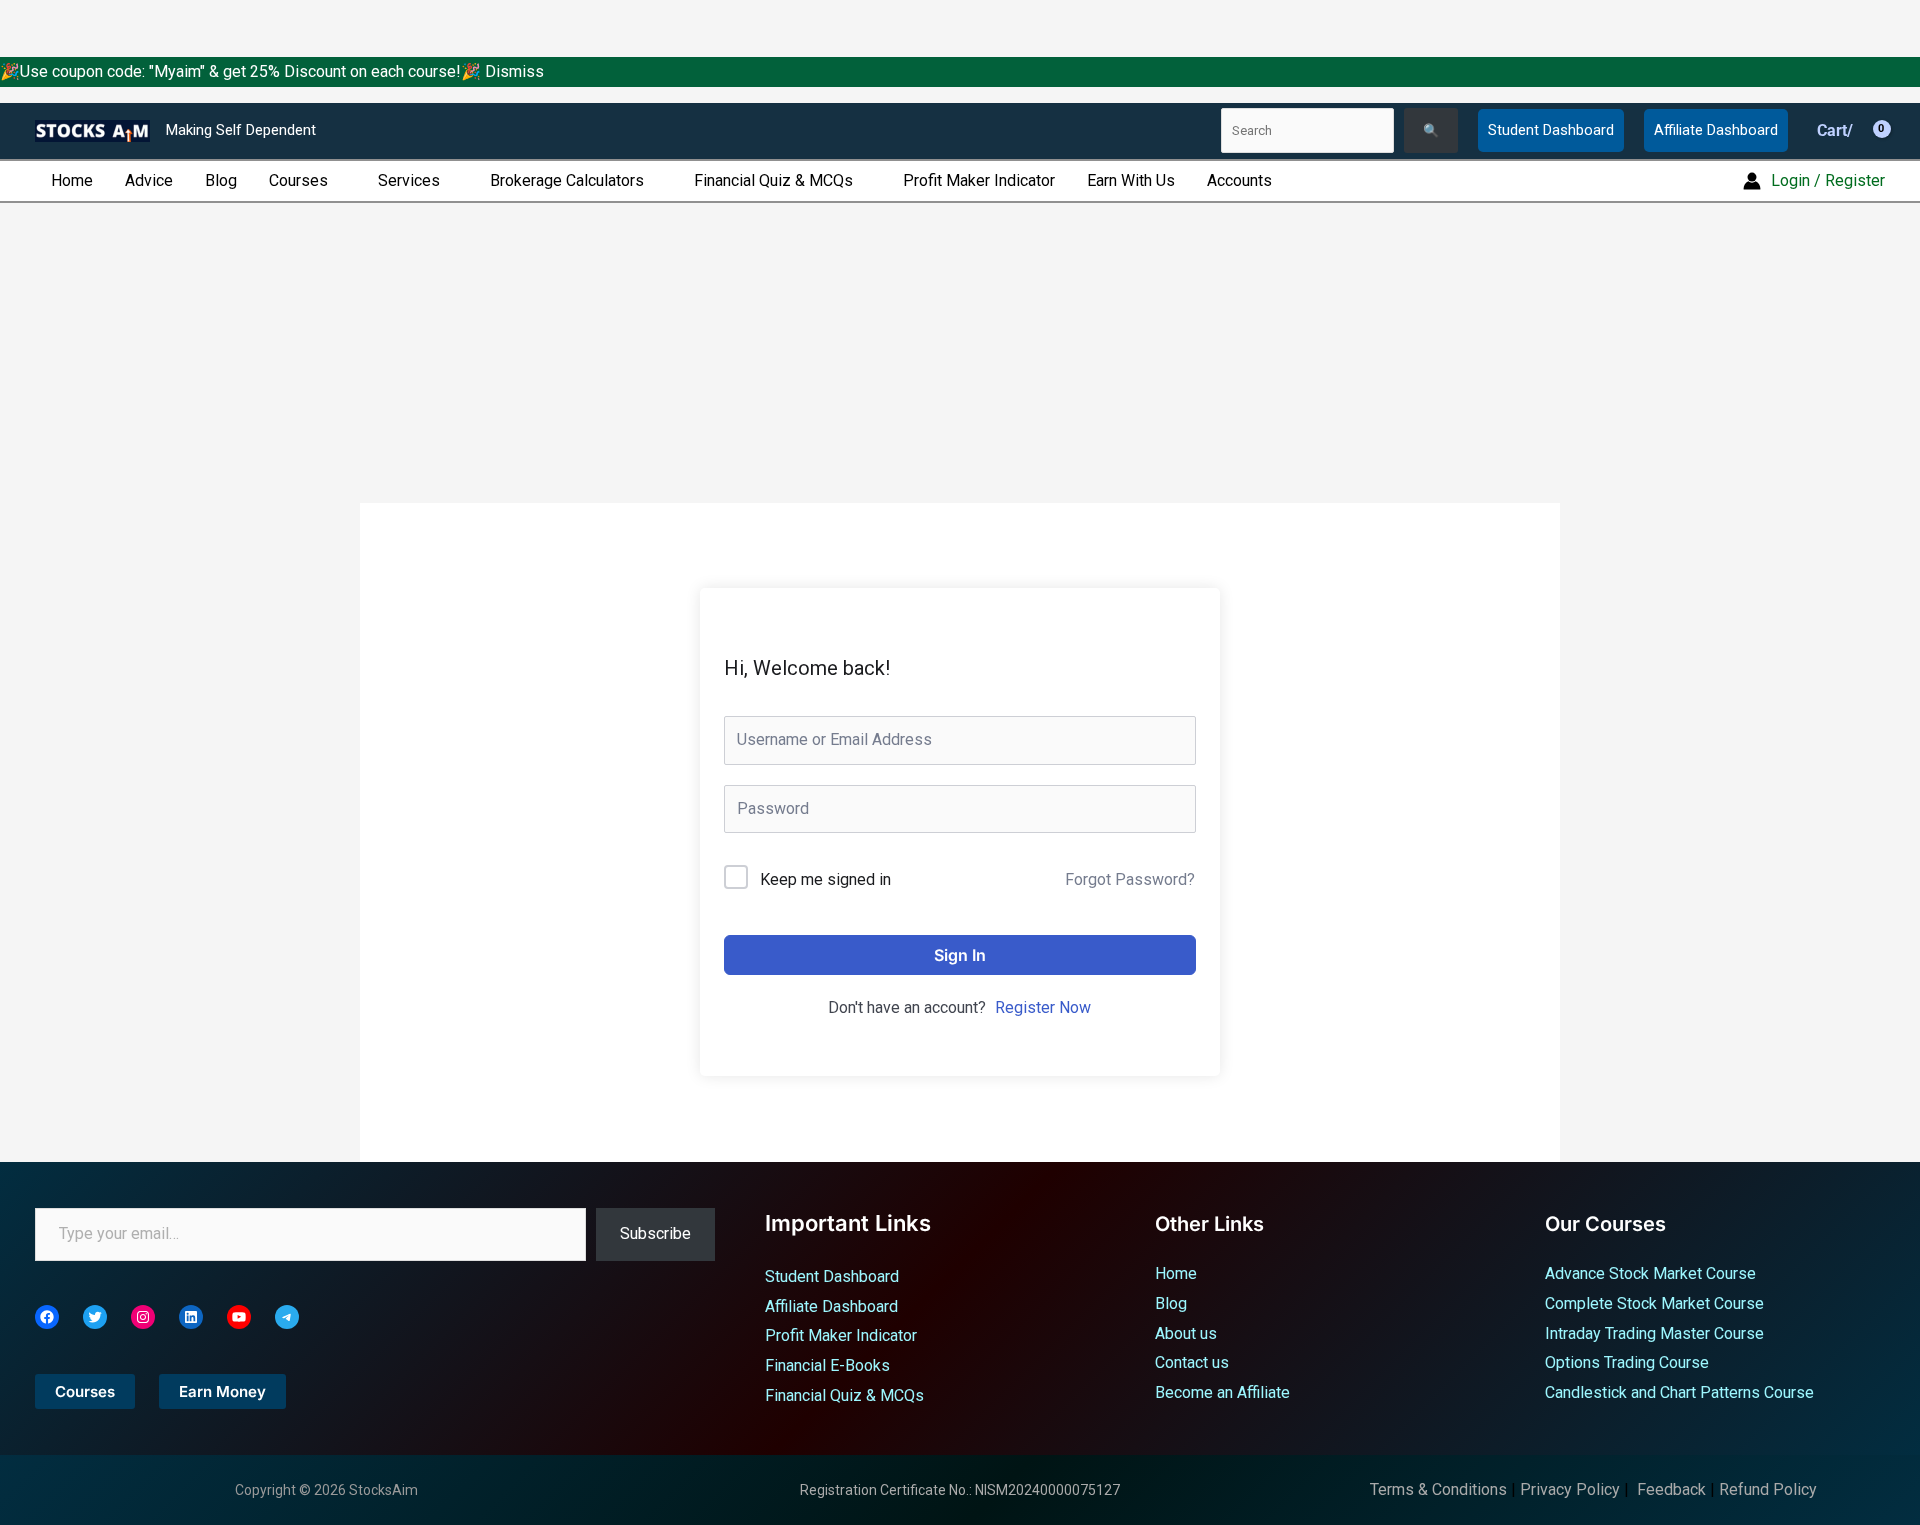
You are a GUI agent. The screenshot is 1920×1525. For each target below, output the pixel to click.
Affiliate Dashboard (1716, 130)
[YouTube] (239, 1317)
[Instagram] (143, 1317)
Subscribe (655, 1233)
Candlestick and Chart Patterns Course (1679, 1392)
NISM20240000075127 (1047, 1490)
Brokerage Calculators (567, 180)
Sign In (960, 955)
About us (1186, 1333)
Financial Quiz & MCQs (773, 180)
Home (72, 180)
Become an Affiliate (1222, 1392)
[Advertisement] (960, 353)
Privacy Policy (1570, 1489)
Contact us (1192, 1362)
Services (409, 180)
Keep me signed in (825, 879)
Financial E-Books (827, 1365)
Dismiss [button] (514, 71)
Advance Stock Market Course (1650, 1273)
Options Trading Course (1627, 1362)
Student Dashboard (1551, 130)
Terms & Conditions (1438, 1489)
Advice (149, 180)
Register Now (1043, 1007)
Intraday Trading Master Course (1654, 1333)
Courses (298, 180)
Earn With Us (1131, 180)
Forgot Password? (1130, 879)
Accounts (1239, 180)
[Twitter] (95, 1317)
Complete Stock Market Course (1654, 1303)
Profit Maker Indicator (979, 180)
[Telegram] (287, 1317)
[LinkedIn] (191, 1317)
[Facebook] (47, 1317)
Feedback (1671, 1489)
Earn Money (222, 1391)
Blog (221, 180)
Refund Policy (1768, 1489)
